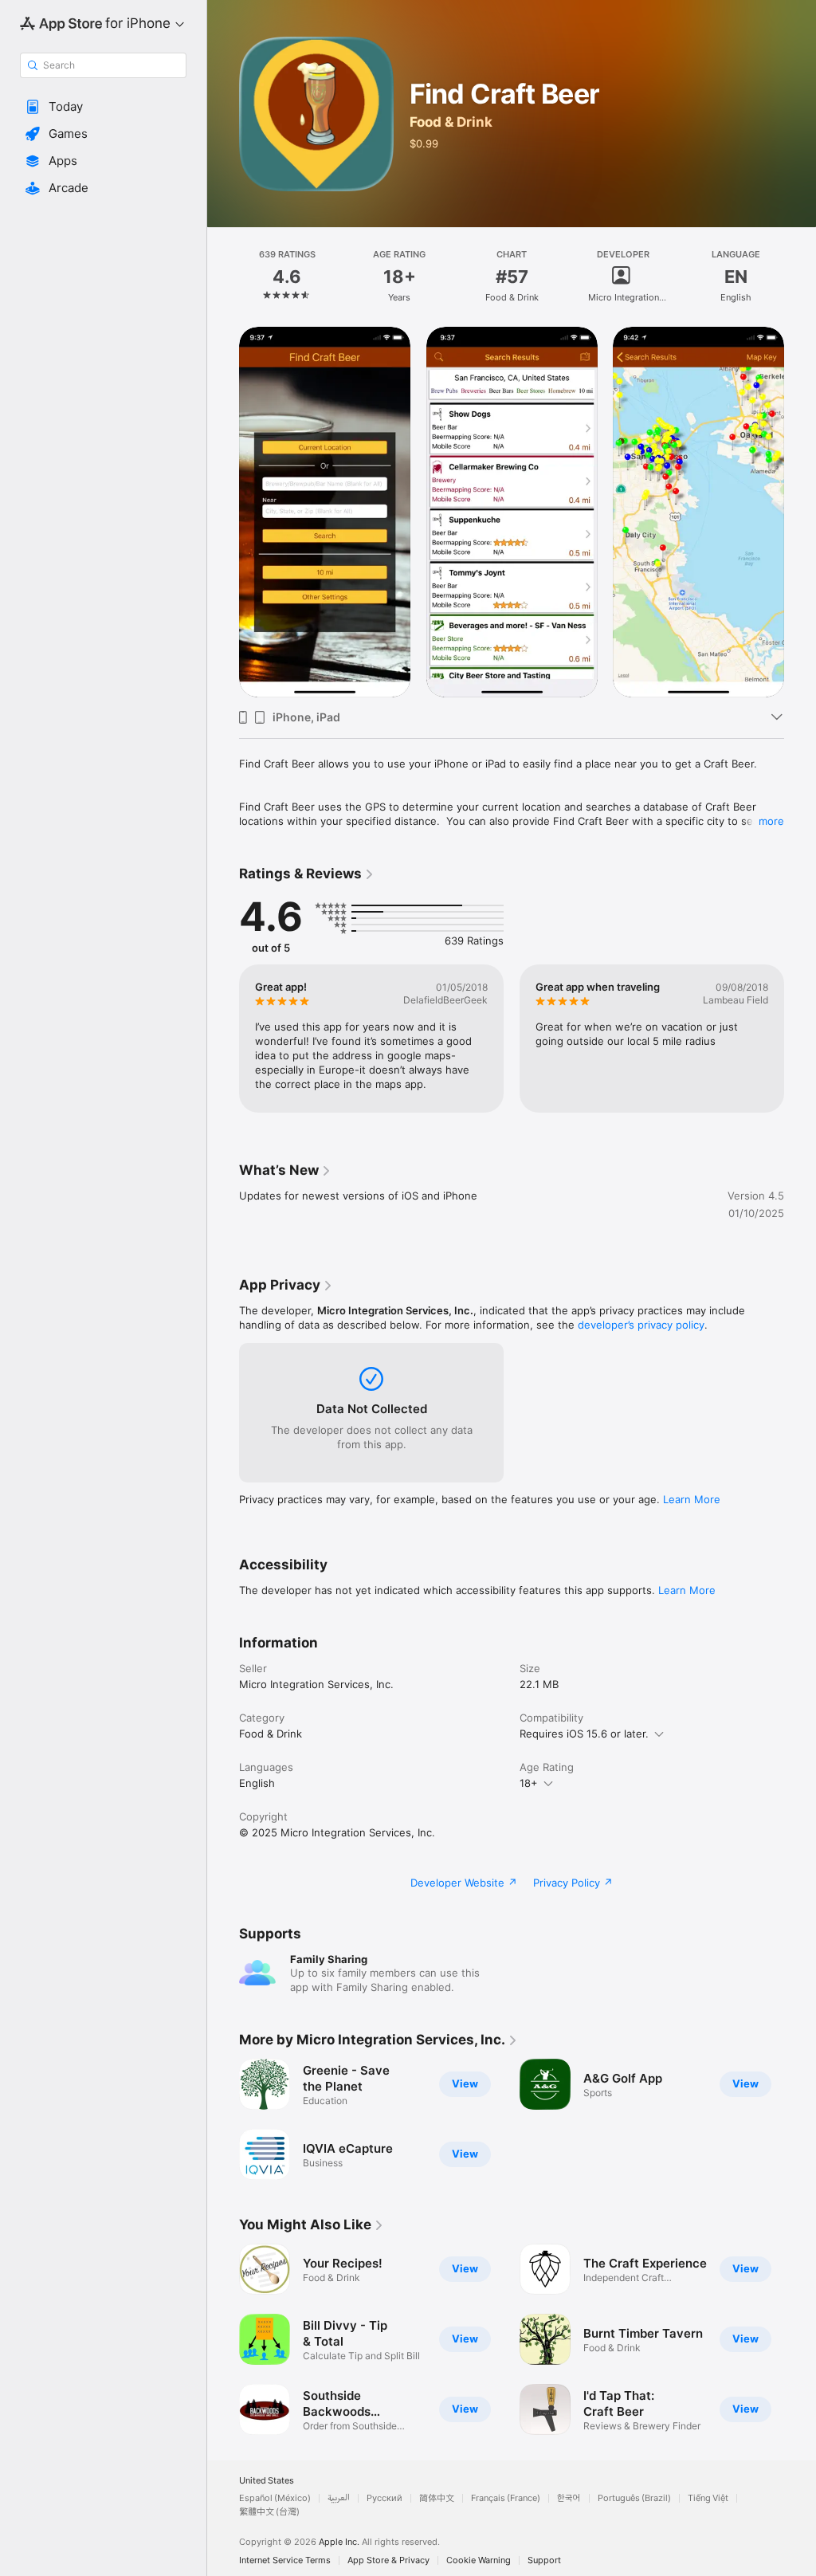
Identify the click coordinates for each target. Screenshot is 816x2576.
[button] (103, 107)
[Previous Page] (223, 277)
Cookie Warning (479, 2560)
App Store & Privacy (388, 2560)
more (771, 821)
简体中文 (437, 2498)
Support (544, 2560)
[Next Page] (800, 277)
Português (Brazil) (634, 2498)
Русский (384, 2498)
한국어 (569, 2498)
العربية (339, 2498)
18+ (529, 1783)
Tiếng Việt (708, 2498)
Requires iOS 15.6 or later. (584, 1734)
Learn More (692, 1499)
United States (267, 2481)
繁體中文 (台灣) (269, 2512)
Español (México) (275, 2498)
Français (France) (506, 2498)
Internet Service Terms (285, 2560)
